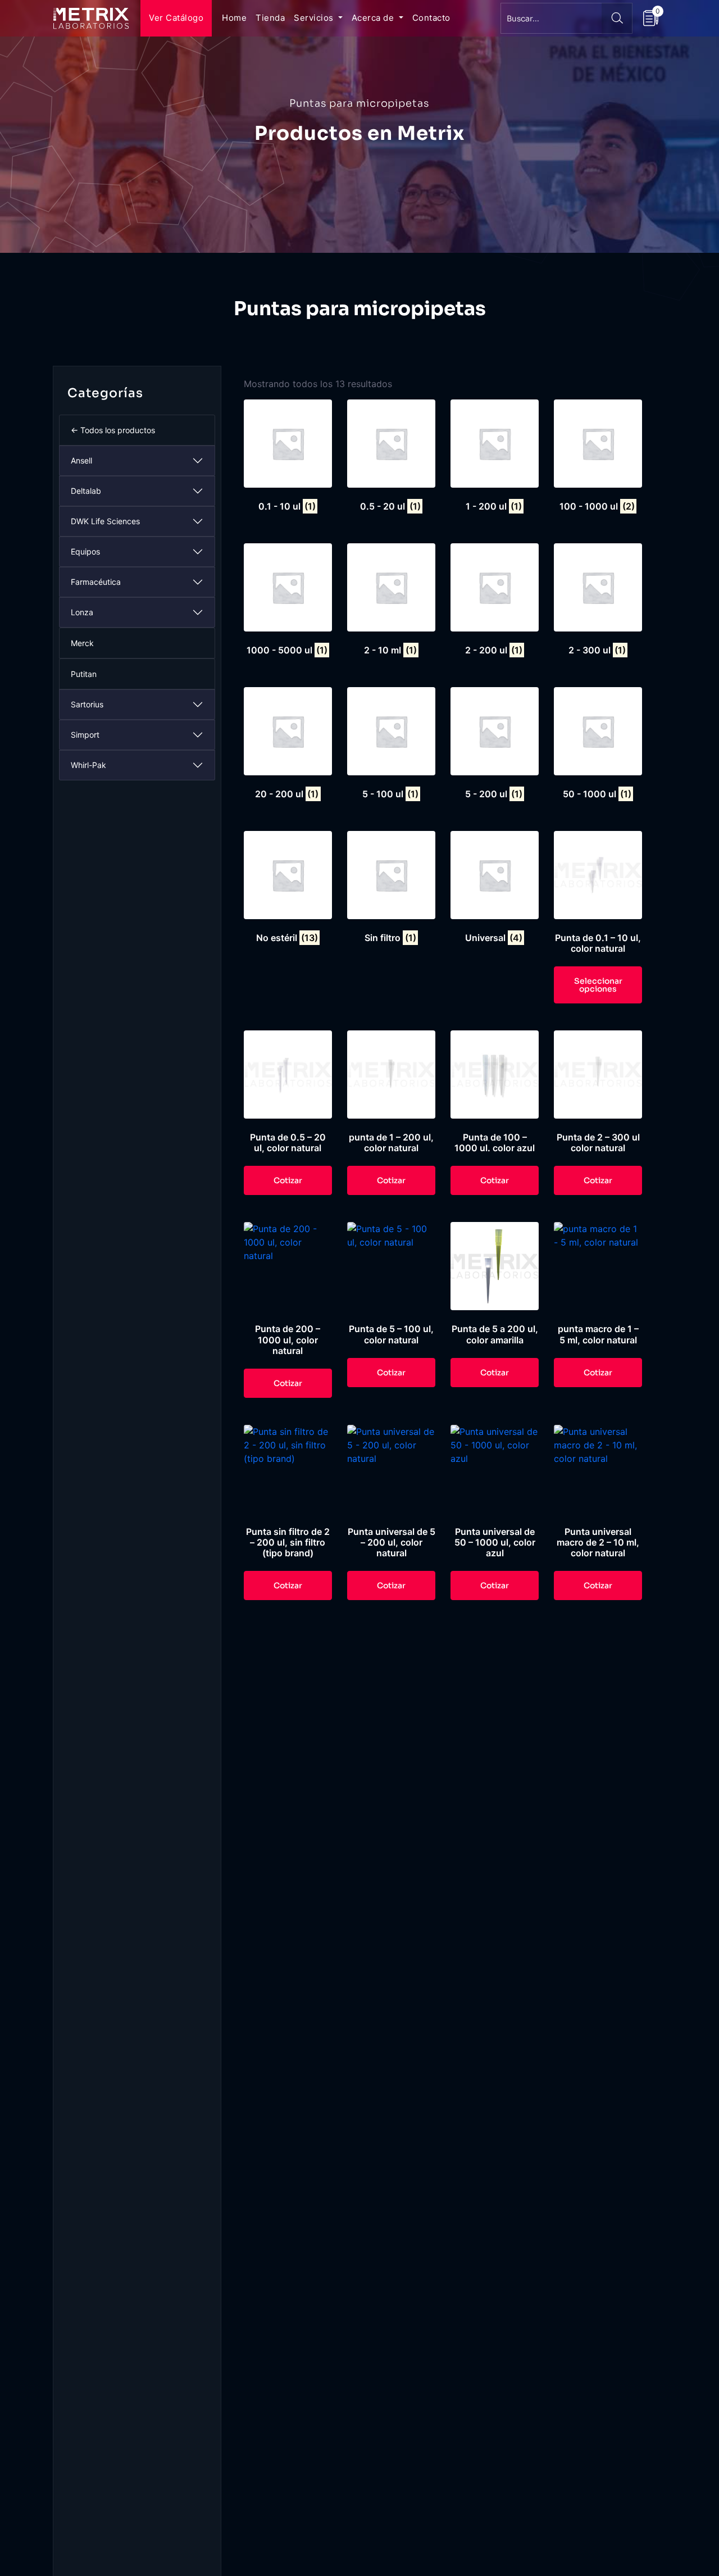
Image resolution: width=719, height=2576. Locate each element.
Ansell (81, 460)
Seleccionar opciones (598, 985)
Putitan (84, 674)
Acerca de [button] (374, 18)
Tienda (270, 18)
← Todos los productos (113, 430)
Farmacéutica (96, 582)
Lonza (82, 612)
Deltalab (86, 491)
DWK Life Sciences (105, 521)
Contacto (431, 18)
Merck (82, 643)
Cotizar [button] (288, 1180)
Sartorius (87, 704)
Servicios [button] (315, 18)
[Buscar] (617, 18)
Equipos (85, 551)
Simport (85, 735)
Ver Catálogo (176, 18)
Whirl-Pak (88, 765)
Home (234, 18)
